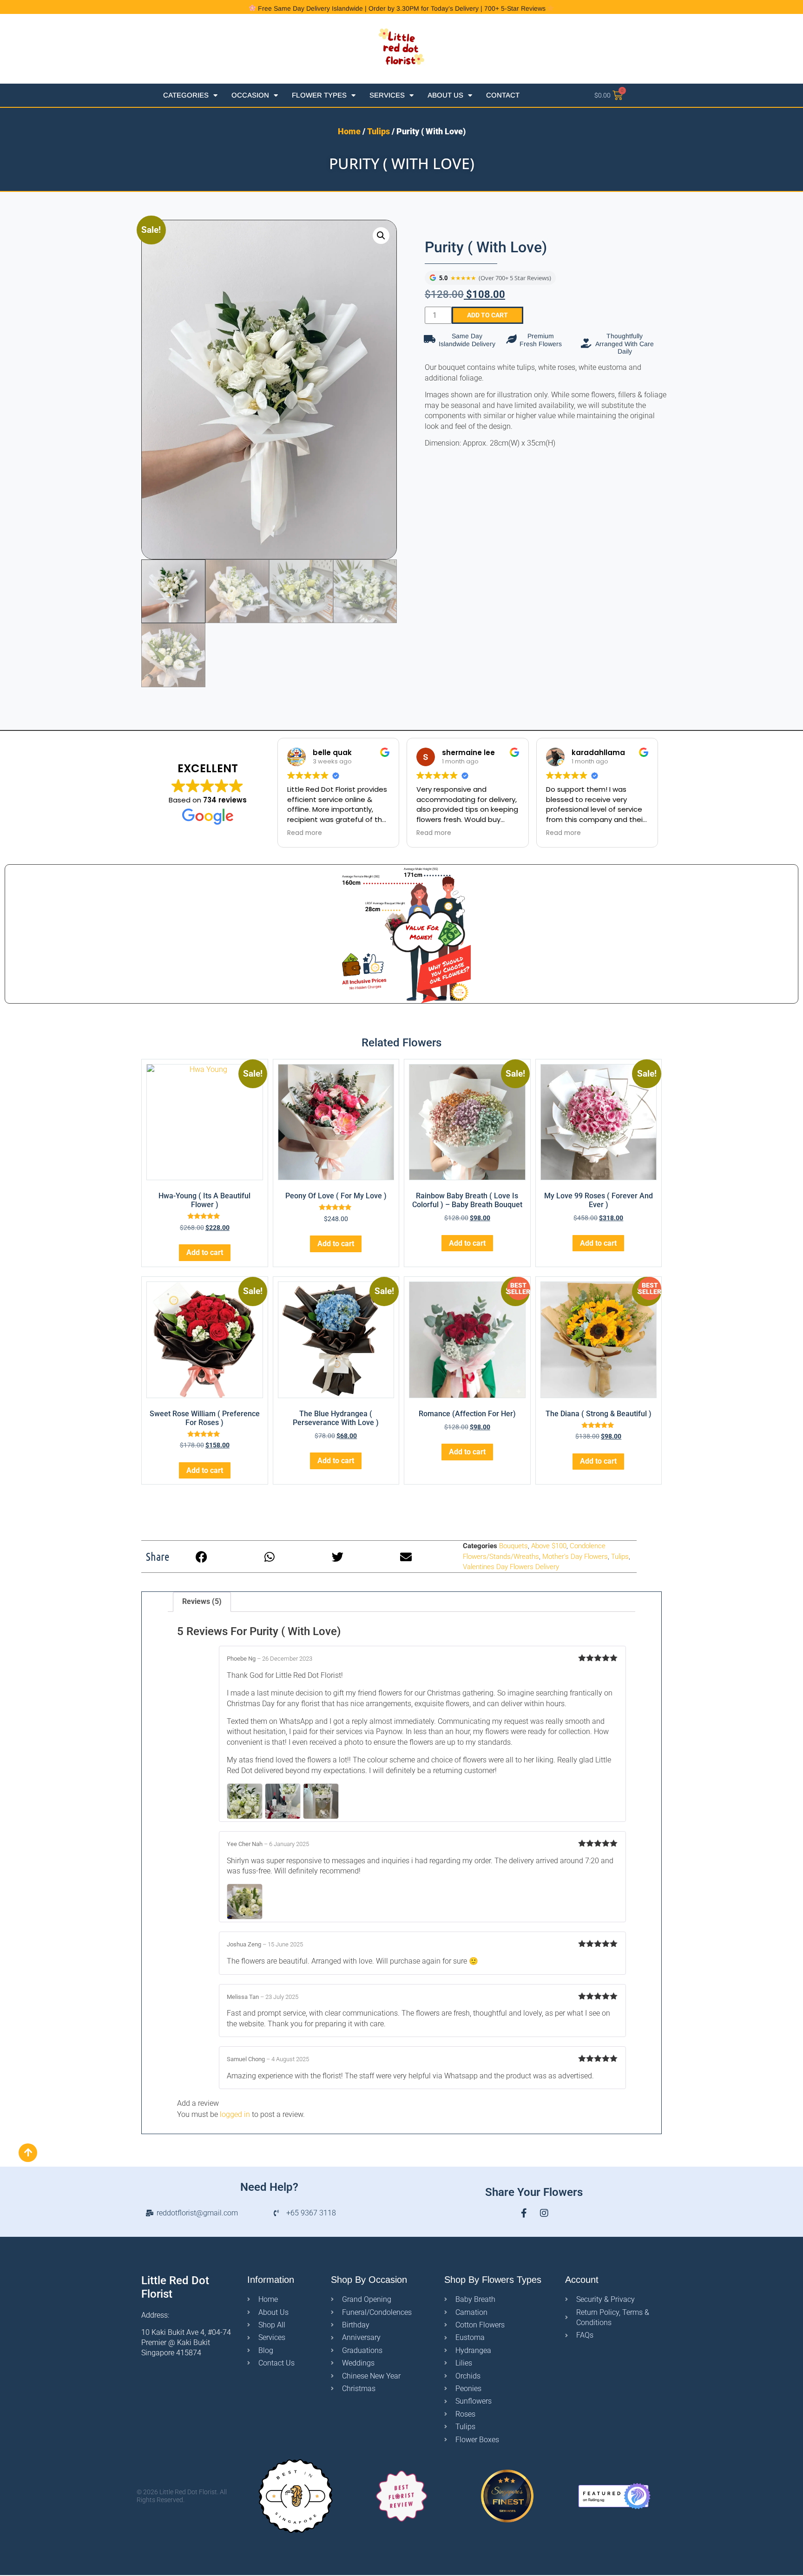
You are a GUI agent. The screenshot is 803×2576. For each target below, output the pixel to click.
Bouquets (513, 1546)
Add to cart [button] (205, 1252)
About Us (445, 95)
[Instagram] (544, 2213)
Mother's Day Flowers (575, 1557)
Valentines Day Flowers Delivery (511, 1567)
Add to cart (487, 315)
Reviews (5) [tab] (202, 1601)
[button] (381, 236)
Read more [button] (305, 833)
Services (387, 95)
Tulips (378, 131)
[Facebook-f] (524, 2213)
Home (349, 131)
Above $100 (549, 1546)
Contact (503, 95)
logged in (235, 2114)
